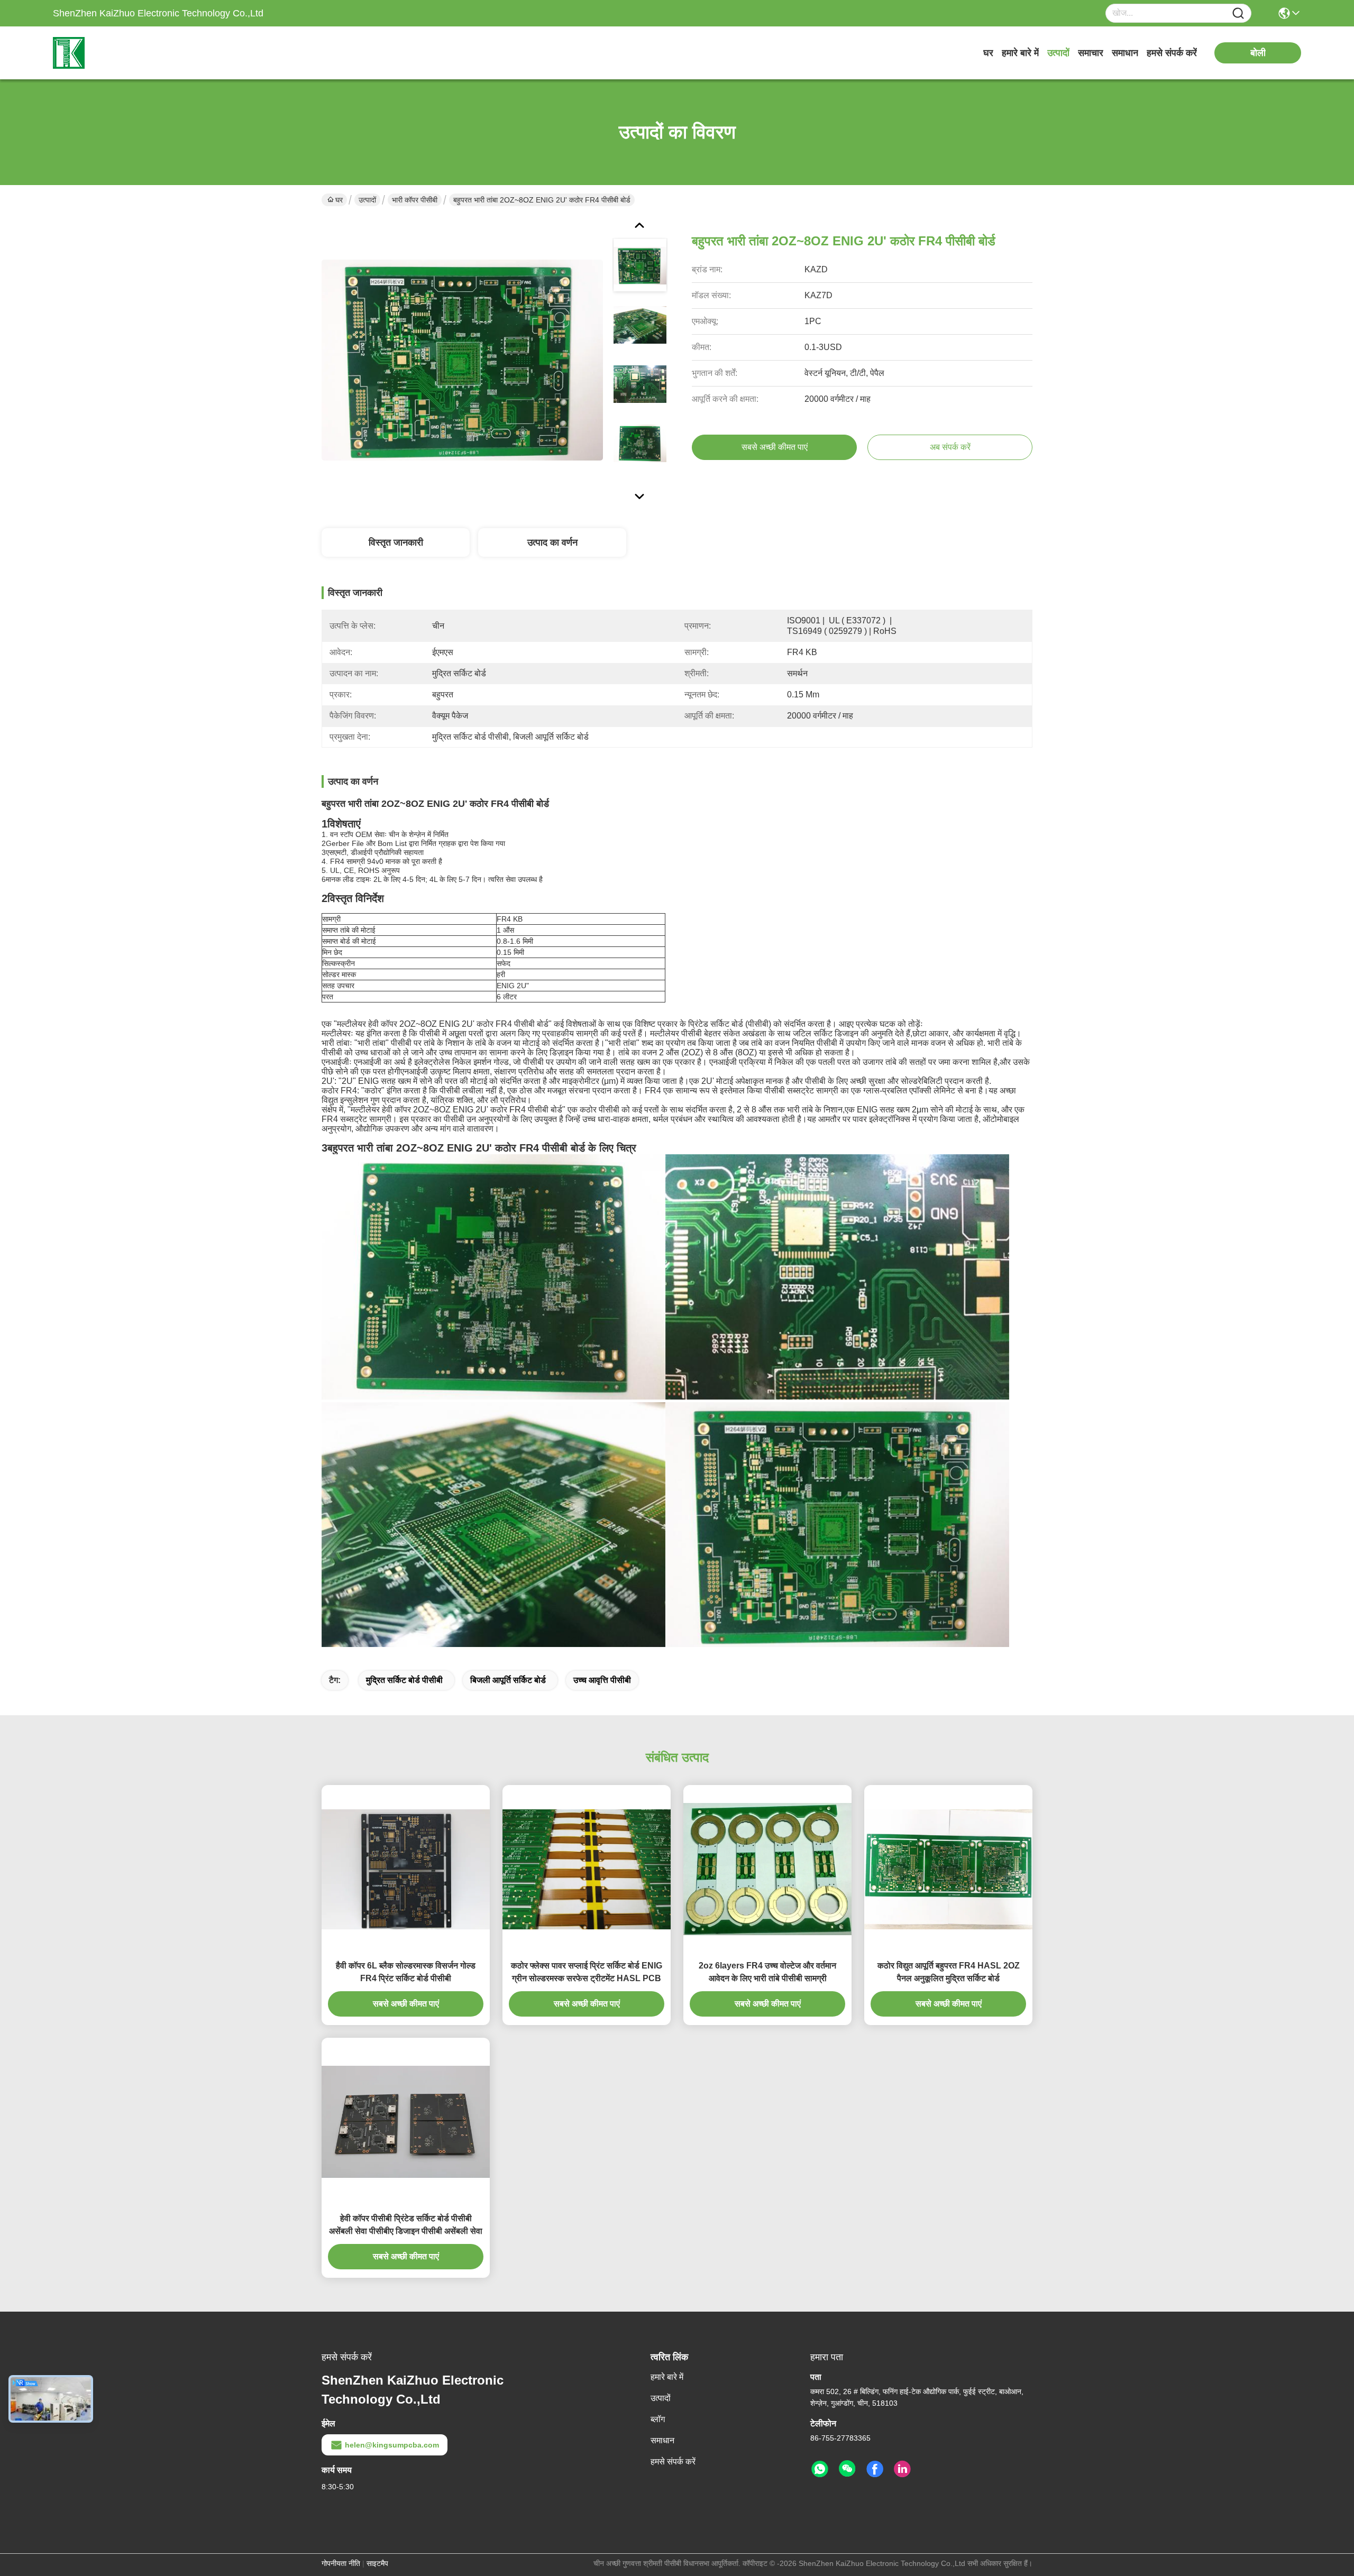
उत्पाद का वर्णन (552, 542)
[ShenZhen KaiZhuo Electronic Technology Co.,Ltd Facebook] (875, 2469)
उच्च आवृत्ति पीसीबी (602, 1680)
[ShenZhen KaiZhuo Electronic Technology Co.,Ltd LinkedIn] (902, 2469)
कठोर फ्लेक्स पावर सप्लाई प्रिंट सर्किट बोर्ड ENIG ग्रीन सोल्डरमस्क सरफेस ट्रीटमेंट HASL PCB (587, 1972)
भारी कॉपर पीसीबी (415, 200)
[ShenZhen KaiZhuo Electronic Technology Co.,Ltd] (111, 53)
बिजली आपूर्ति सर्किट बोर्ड (508, 1680)
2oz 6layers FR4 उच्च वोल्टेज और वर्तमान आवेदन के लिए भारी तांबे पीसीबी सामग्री (767, 1972)
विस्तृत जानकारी (396, 542)
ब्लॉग (658, 2419)
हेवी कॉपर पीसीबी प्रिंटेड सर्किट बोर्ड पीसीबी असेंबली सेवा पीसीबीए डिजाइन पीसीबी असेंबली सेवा (406, 2225)
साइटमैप (377, 2563)
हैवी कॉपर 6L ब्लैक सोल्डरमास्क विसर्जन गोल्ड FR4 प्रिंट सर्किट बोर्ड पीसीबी (406, 1972)
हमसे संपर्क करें (1172, 53)
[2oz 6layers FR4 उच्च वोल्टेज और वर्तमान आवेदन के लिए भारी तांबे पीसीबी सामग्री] (767, 1869)
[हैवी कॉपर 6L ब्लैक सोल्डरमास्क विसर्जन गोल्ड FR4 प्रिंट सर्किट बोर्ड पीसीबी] (406, 1869)
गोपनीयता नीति (341, 2563)
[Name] (1238, 13)
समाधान (1125, 53)
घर (988, 53)
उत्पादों (1058, 53)
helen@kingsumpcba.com (392, 2445)
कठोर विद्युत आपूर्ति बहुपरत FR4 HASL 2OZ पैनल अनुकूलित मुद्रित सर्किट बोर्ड (949, 1972)
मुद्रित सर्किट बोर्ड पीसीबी (404, 1680)
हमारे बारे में (1020, 53)
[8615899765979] (820, 2469)
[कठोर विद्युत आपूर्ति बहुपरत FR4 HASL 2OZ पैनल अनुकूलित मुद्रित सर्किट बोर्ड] (948, 1869)
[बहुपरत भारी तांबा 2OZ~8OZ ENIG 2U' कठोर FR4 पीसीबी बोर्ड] (462, 360)
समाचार (1091, 53)
